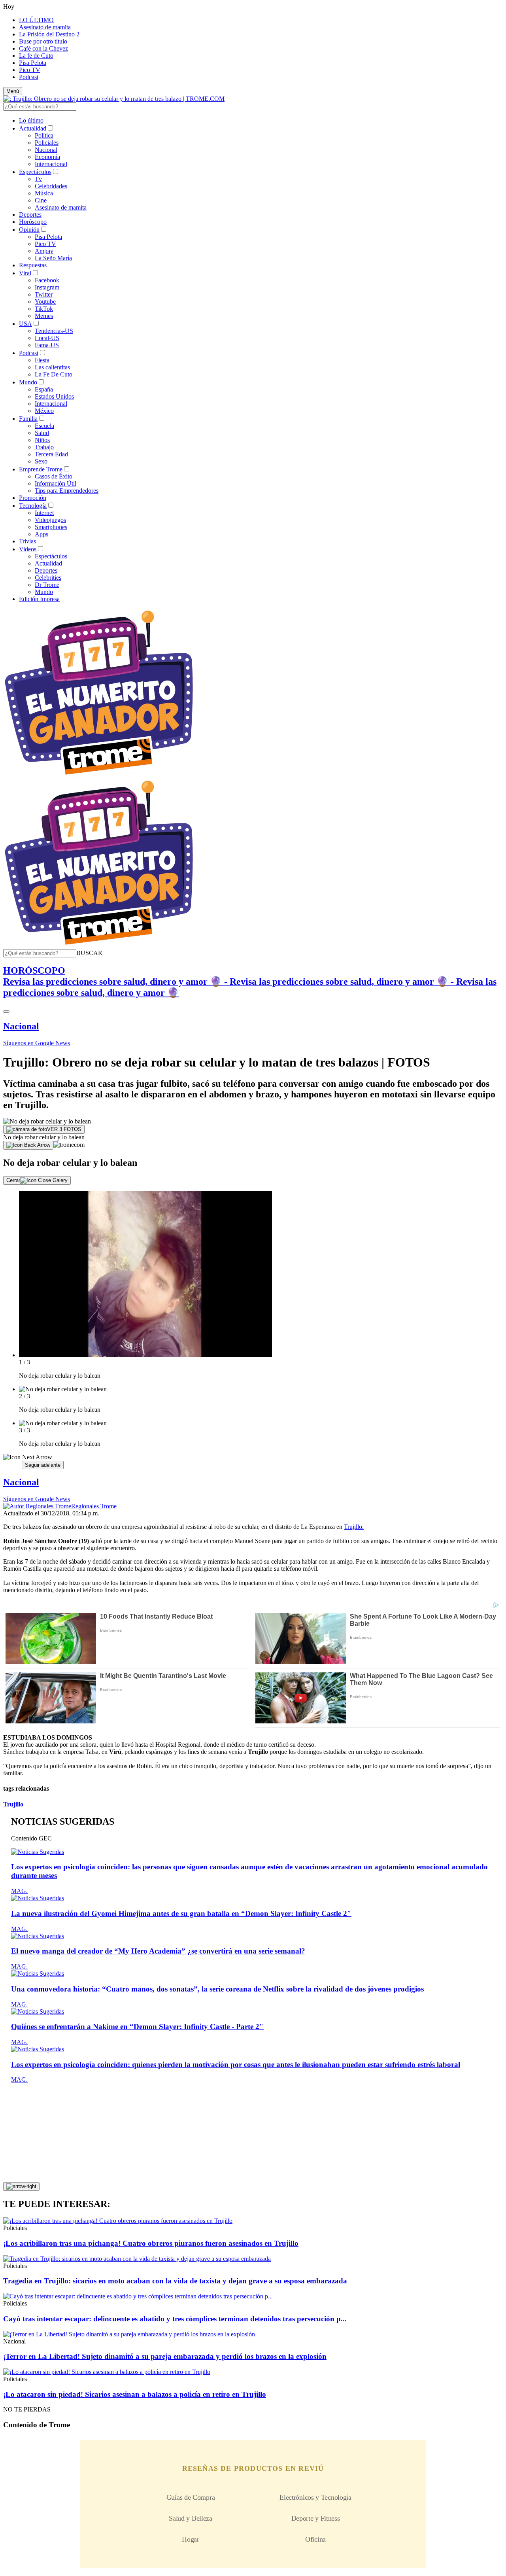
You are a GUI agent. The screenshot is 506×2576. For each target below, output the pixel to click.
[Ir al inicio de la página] (21, 2186)
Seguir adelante (43, 1465)
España (44, 389)
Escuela (44, 426)
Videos (28, 549)
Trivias (27, 541)
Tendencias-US (54, 331)
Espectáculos (35, 172)
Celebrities (48, 578)
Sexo (41, 461)
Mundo (28, 382)
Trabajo (44, 447)
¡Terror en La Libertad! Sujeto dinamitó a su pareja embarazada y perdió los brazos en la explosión (165, 2356)
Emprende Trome (41, 469)
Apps (42, 534)
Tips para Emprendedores (67, 491)
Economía (47, 157)
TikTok (44, 309)
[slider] (253, 1330)
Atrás (12, 1465)
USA (25, 324)
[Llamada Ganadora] (99, 775)
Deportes (30, 215)
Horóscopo (33, 222)
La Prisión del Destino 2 (49, 34)
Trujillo (13, 1804)
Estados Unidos (54, 396)
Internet (44, 513)
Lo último (31, 120)
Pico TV (30, 70)
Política (44, 135)
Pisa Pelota (33, 63)
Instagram (47, 287)
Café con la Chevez (43, 48)
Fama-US (47, 345)
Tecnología (33, 506)
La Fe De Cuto (54, 374)
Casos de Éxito (54, 476)
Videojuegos (50, 520)
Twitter (44, 294)
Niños (42, 440)
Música (44, 193)
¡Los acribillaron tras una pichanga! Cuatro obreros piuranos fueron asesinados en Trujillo (151, 2243)
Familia (28, 419)
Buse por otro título (43, 41)
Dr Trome (47, 585)
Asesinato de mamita (45, 27)
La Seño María (53, 258)
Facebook (47, 280)
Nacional (46, 150)
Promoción (33, 498)
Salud (42, 433)
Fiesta (42, 360)
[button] (89, 953)
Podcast (29, 77)
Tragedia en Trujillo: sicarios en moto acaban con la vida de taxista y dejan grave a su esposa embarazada (175, 2281)
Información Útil (56, 483)
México (44, 411)
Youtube (45, 302)
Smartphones (51, 527)
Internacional (51, 164)
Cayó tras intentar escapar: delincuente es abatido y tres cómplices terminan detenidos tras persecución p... (175, 2319)
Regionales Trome (94, 1506)
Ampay (44, 251)
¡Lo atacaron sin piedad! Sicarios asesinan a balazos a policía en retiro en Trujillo (135, 2394)
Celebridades (51, 186)
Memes (44, 316)
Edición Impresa (39, 599)
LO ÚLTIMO (36, 20)
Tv (38, 179)
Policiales (47, 143)
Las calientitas (52, 367)
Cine (41, 200)
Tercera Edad (51, 454)
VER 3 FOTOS (64, 1129)
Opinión (29, 230)
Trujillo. (354, 1527)
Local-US (47, 338)
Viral (25, 273)
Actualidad (33, 128)
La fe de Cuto (36, 56)
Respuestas (33, 265)
